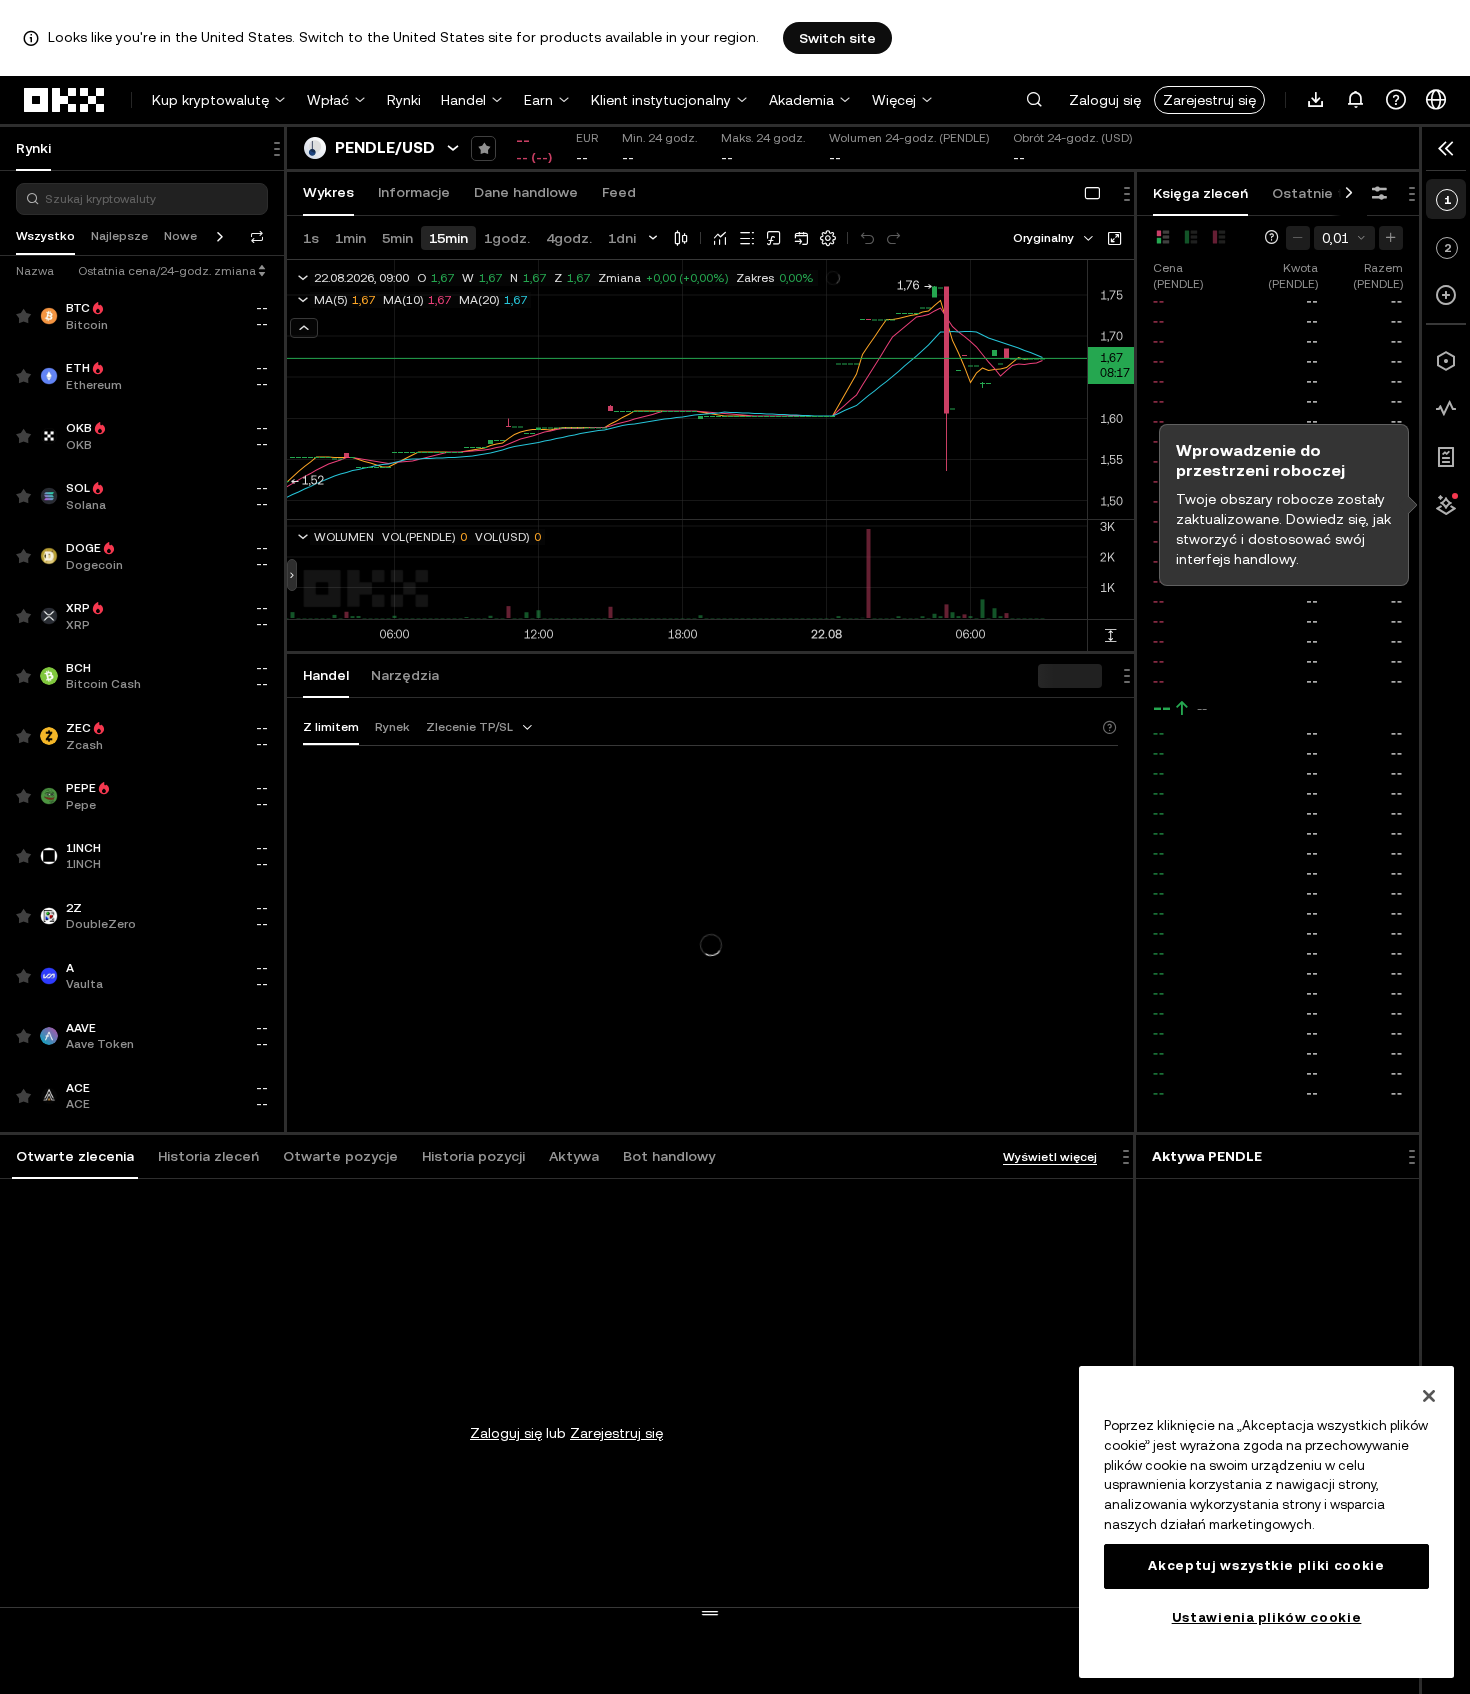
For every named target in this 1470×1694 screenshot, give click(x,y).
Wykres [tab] (328, 192)
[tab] (75, 1157)
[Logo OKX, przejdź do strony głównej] (65, 100)
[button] (1034, 100)
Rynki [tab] (33, 148)
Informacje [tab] (414, 192)
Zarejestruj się (1209, 100)
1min (350, 238)
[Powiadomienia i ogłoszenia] (1356, 100)
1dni (622, 238)
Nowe (180, 236)
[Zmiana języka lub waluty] (1436, 100)
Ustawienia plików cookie (1267, 1617)
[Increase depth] (1391, 238)
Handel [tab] (326, 675)
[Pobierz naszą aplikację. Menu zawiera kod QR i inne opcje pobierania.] (1316, 100)
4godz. (569, 238)
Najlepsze (119, 236)
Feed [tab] (619, 192)
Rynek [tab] (392, 727)
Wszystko (45, 236)
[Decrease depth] (1298, 238)
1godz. (507, 238)
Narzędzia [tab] (405, 675)
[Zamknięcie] (1429, 1396)
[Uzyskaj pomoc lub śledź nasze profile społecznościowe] (1396, 100)
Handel (463, 100)
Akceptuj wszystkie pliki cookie (1266, 1565)
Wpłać (328, 100)
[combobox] (1054, 238)
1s (311, 238)
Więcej (894, 100)
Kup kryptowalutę (210, 100)
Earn (538, 100)
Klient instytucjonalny (661, 100)
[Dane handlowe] (1446, 409)
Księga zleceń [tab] (1200, 193)
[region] (1266, 1522)
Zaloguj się (1105, 100)
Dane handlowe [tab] (526, 192)
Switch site (837, 38)
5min (397, 238)
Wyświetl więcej (1050, 1157)
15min (448, 238)
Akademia (801, 100)
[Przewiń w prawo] (1349, 194)
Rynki (404, 100)
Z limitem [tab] (331, 727)
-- (1162, 708)
